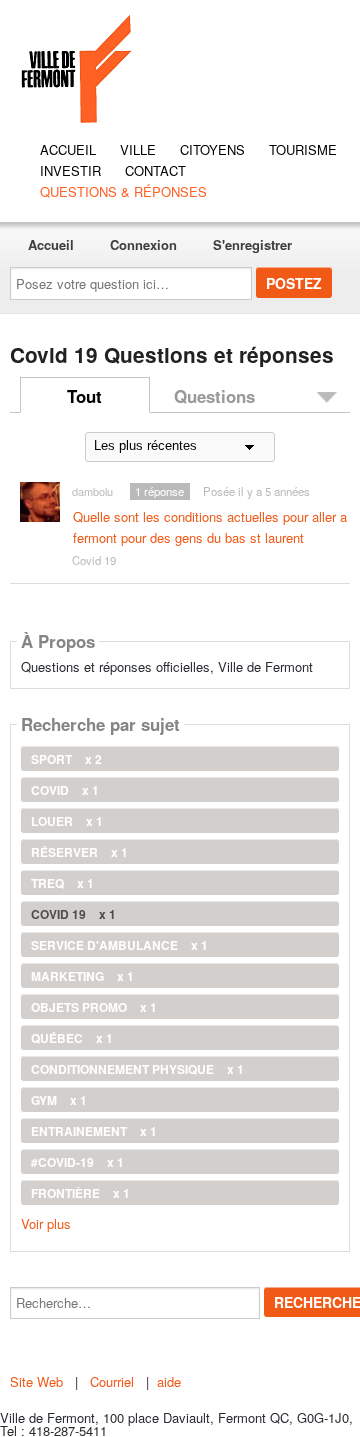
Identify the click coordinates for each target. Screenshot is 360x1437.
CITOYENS (212, 149)
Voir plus (46, 1222)
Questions (214, 396)
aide (169, 1381)
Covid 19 (94, 560)
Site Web (38, 1381)
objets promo (94, 1007)
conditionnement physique (137, 1069)
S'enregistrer (252, 244)
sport (66, 759)
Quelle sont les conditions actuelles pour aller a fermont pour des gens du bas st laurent (210, 527)
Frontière (80, 1193)
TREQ (62, 883)
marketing (82, 976)
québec (72, 1038)
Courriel (112, 1381)
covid (65, 790)
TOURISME (303, 149)
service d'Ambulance (119, 945)
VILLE (138, 149)
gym (59, 1100)
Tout (84, 396)
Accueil (51, 244)
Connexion (143, 244)
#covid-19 (77, 1162)
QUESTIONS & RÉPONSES (123, 191)
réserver (79, 852)
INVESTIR (70, 170)
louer (67, 821)
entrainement (94, 1131)
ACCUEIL (68, 149)
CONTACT (155, 170)
